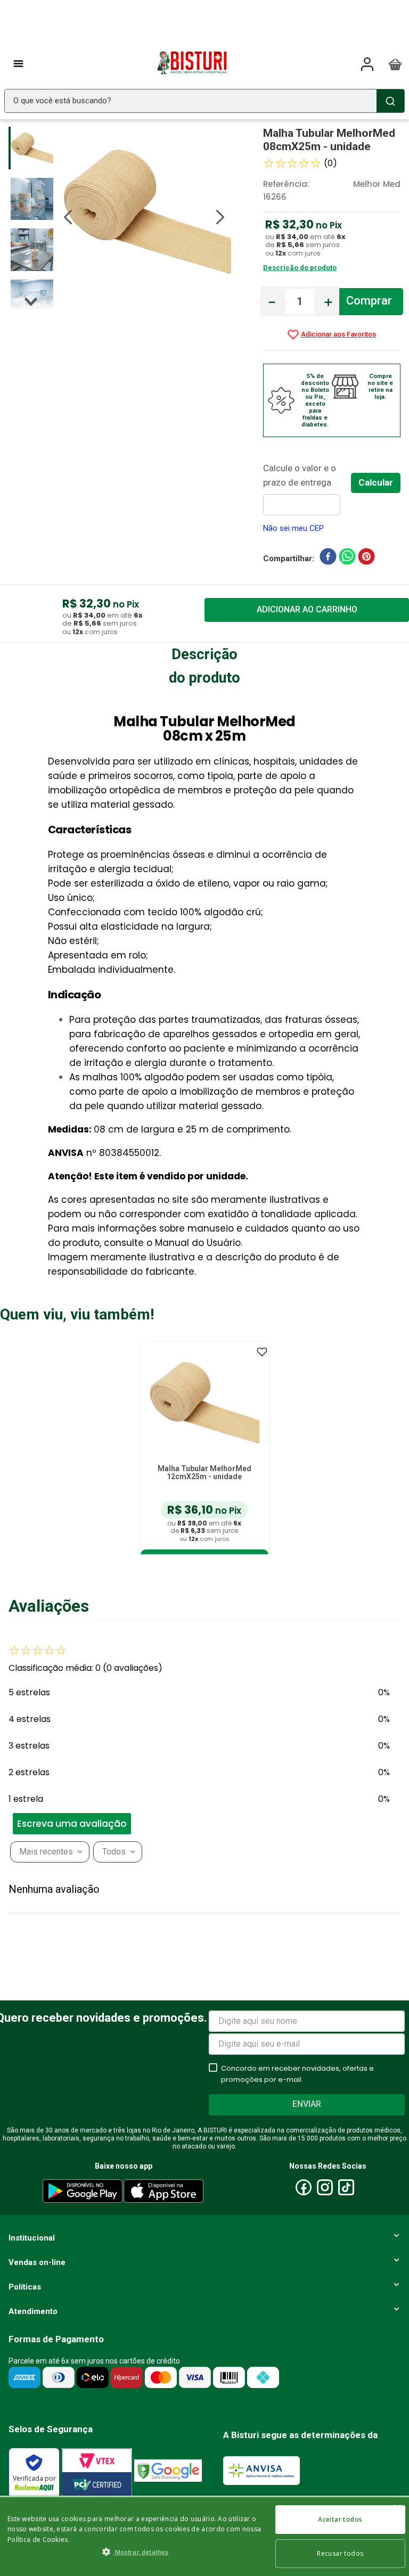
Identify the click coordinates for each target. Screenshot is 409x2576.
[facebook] (328, 559)
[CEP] (307, 488)
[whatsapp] (347, 559)
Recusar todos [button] (340, 2553)
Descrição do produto (300, 268)
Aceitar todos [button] (340, 2519)
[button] (88, 1824)
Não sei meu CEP (293, 528)
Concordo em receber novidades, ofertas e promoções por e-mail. (297, 2074)
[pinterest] (366, 559)
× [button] (397, 2509)
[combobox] (204, 101)
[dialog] (204, 2536)
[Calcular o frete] (376, 483)
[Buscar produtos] (390, 101)
